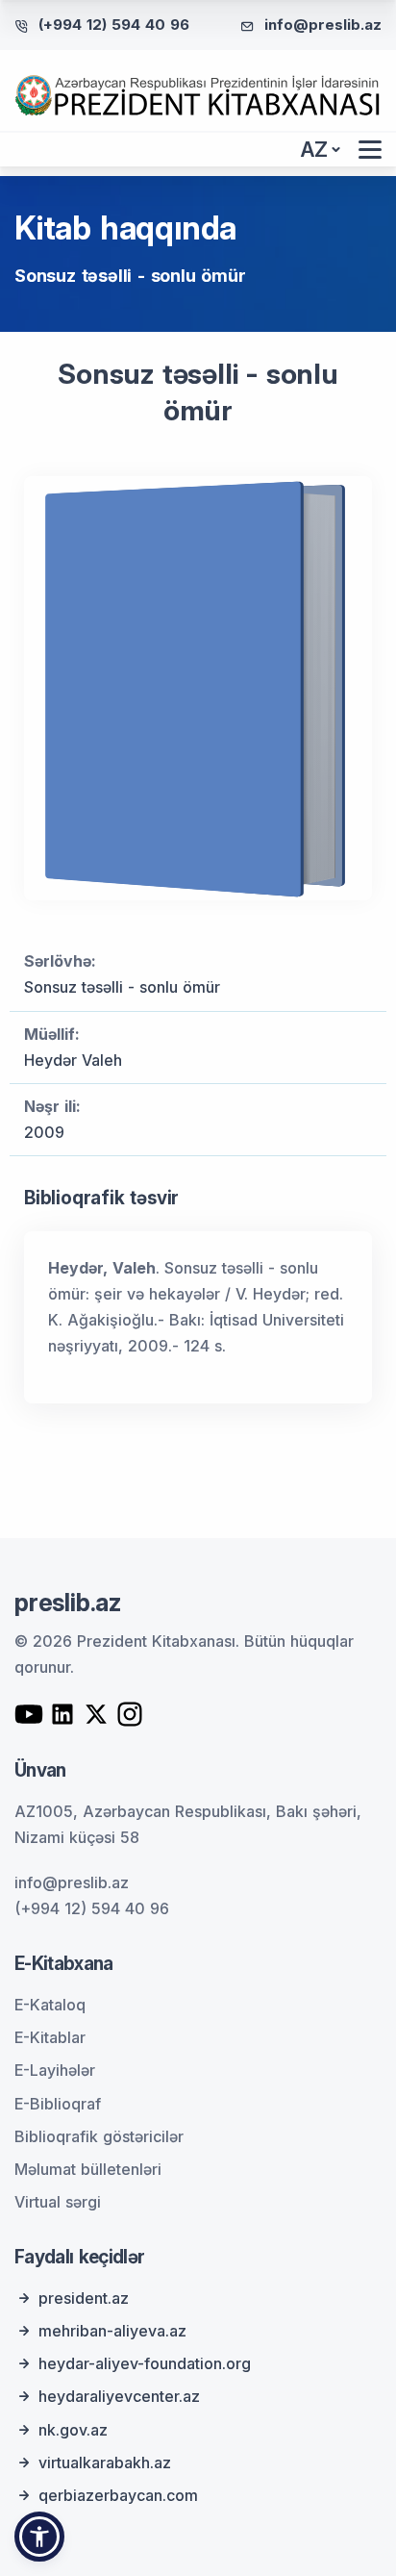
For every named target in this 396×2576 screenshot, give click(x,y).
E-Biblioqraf (58, 2104)
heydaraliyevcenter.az (119, 2396)
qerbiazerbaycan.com (118, 2495)
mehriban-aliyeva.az (112, 2331)
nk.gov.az (73, 2430)
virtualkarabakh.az (105, 2462)
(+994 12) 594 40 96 (114, 25)
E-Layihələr (55, 2070)
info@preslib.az (323, 25)
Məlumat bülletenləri (88, 2169)
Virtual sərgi (58, 2202)
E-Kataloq (50, 2005)
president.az (84, 2298)
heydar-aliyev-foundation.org (145, 2363)
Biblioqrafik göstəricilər (99, 2136)
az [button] (314, 150)
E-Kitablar (50, 2037)
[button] (39, 2537)
